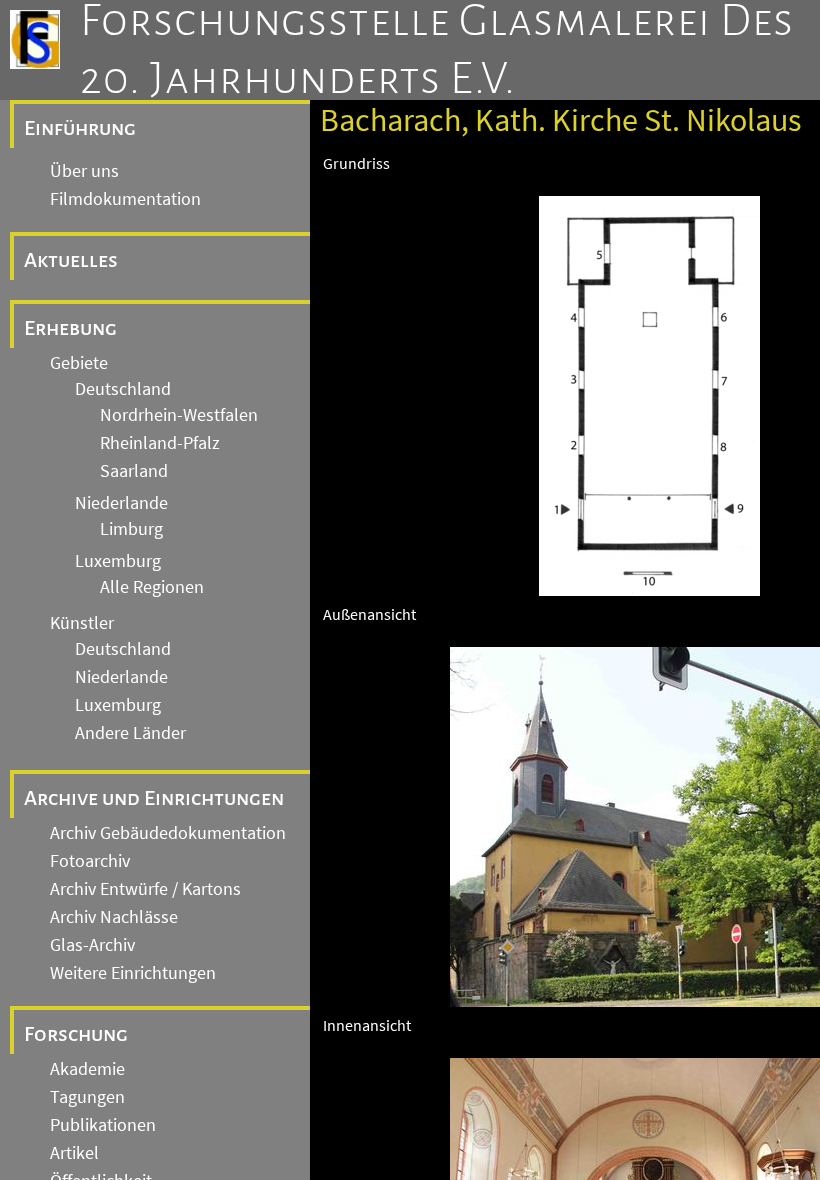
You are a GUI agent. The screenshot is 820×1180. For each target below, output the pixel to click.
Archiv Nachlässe (114, 917)
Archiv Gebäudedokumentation (168, 833)
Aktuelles (71, 260)
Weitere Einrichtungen (133, 973)
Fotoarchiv (90, 861)
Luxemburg (118, 561)
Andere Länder (130, 733)
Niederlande (121, 503)
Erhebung (70, 328)
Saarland (134, 471)
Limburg (131, 529)
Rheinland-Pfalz (160, 443)
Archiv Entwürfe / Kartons (145, 889)
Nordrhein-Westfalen (179, 415)
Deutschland (123, 389)
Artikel (74, 1153)
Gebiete (79, 363)
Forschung (76, 1034)
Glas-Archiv (92, 945)
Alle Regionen (152, 587)
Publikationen (103, 1125)
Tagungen (87, 1097)
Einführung (80, 128)
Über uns (84, 171)
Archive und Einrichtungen (154, 798)
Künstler (82, 623)
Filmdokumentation (125, 199)
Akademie (87, 1069)
